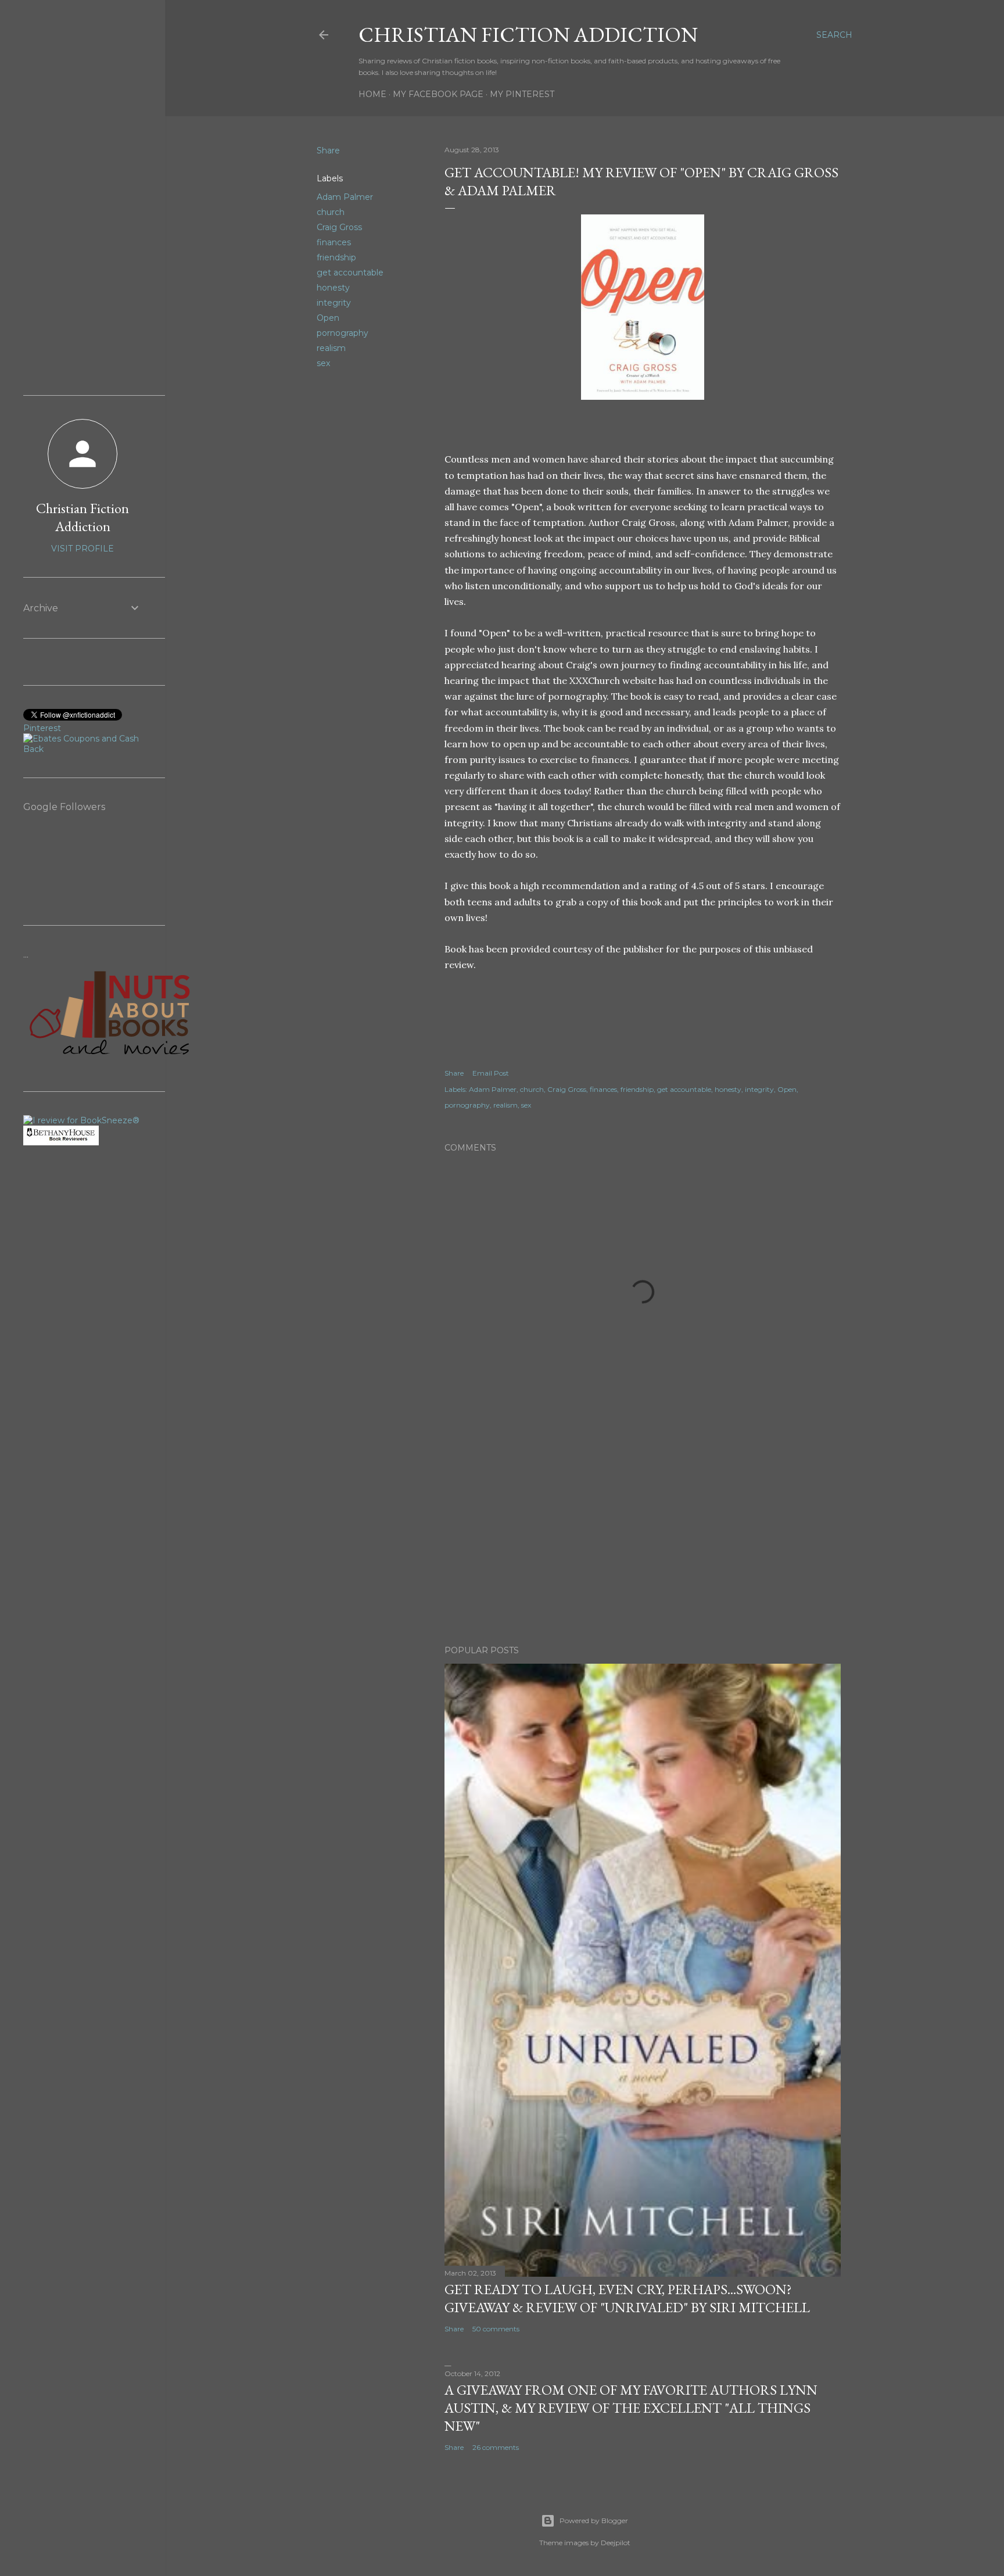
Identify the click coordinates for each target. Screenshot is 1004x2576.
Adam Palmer (345, 197)
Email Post (491, 1073)
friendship (336, 257)
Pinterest (42, 728)
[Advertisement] (643, 1535)
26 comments (496, 2447)
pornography (343, 333)
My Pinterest (522, 94)
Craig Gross (339, 227)
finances (334, 242)
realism (331, 348)
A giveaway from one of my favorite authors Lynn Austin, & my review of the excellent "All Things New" (631, 2408)
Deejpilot (616, 2543)
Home (372, 94)
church (331, 212)
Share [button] (328, 151)
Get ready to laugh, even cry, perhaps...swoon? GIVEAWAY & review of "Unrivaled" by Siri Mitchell (627, 2298)
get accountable (350, 273)
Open (328, 318)
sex (323, 363)
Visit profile (83, 549)
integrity (334, 303)
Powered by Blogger (594, 2521)
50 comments (496, 2329)
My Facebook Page (438, 94)
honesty (333, 288)
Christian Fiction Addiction (528, 35)
